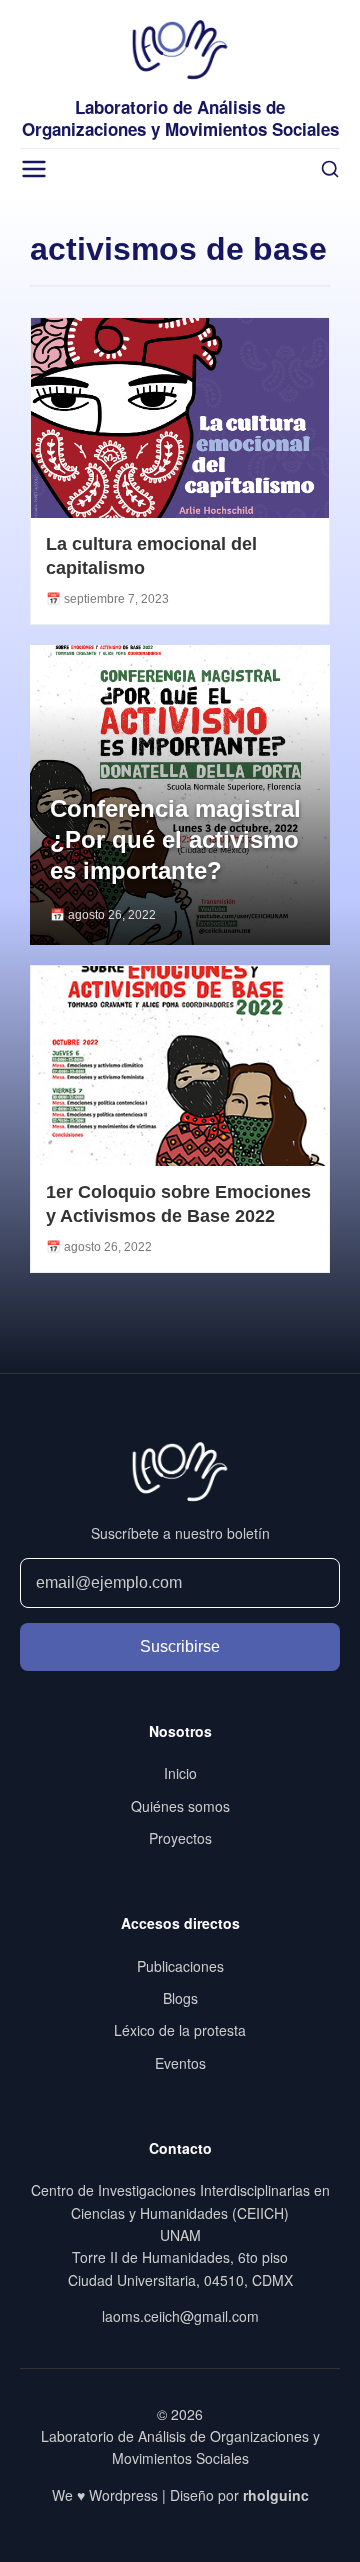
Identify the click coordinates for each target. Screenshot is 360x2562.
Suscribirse (180, 1646)
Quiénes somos (180, 1806)
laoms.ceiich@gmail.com (180, 2316)
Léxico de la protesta (180, 2030)
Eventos (180, 2063)
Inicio (180, 1773)
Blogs (180, 1998)
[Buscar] (330, 169)
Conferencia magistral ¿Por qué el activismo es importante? (175, 839)
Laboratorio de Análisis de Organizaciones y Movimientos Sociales (180, 118)
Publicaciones (180, 1966)
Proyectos (180, 1838)
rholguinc (276, 2495)
